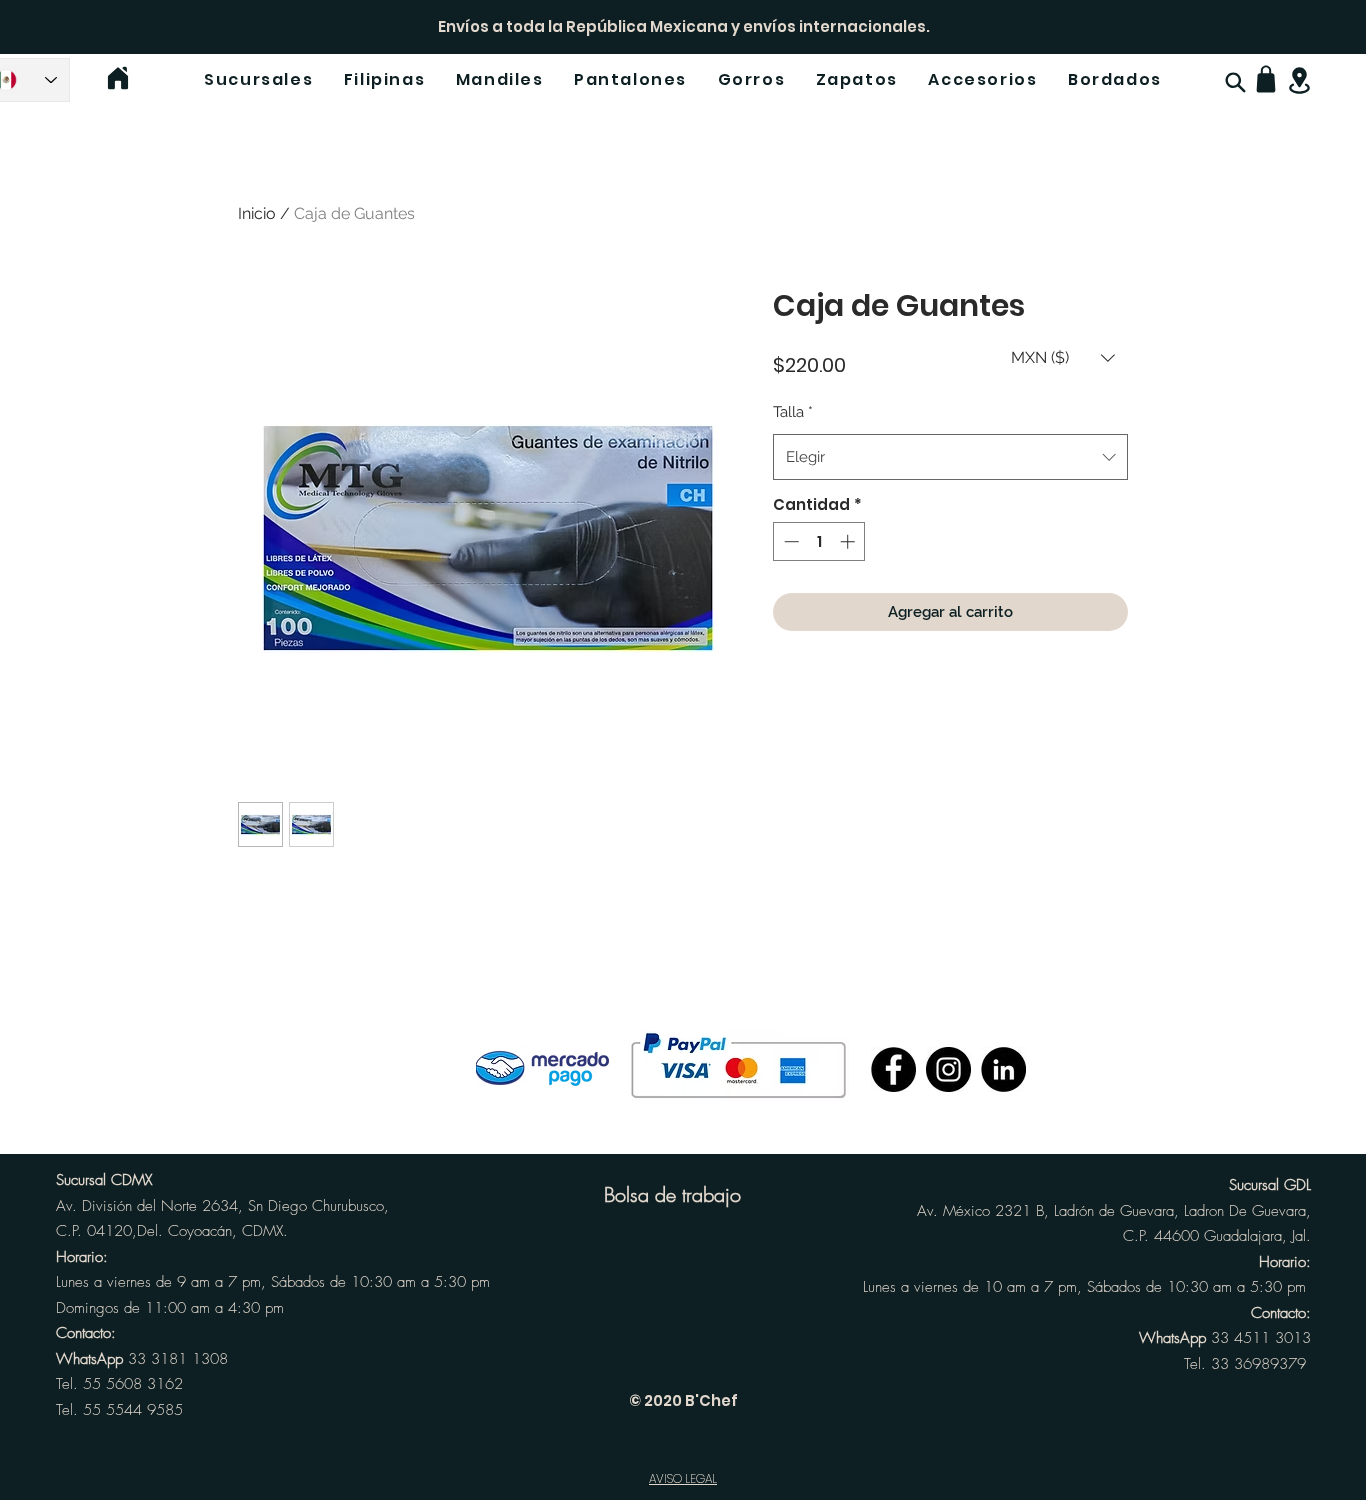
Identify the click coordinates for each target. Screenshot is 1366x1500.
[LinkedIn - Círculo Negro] (1003, 1069)
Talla (793, 412)
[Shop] (1266, 79)
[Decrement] (789, 541)
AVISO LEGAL (683, 1478)
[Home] (118, 78)
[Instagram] (948, 1069)
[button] (1063, 357)
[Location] (1299, 80)
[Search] (1235, 82)
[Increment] (849, 541)
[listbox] (1063, 357)
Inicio (257, 213)
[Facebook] (893, 1069)
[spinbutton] (819, 541)
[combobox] (950, 457)
